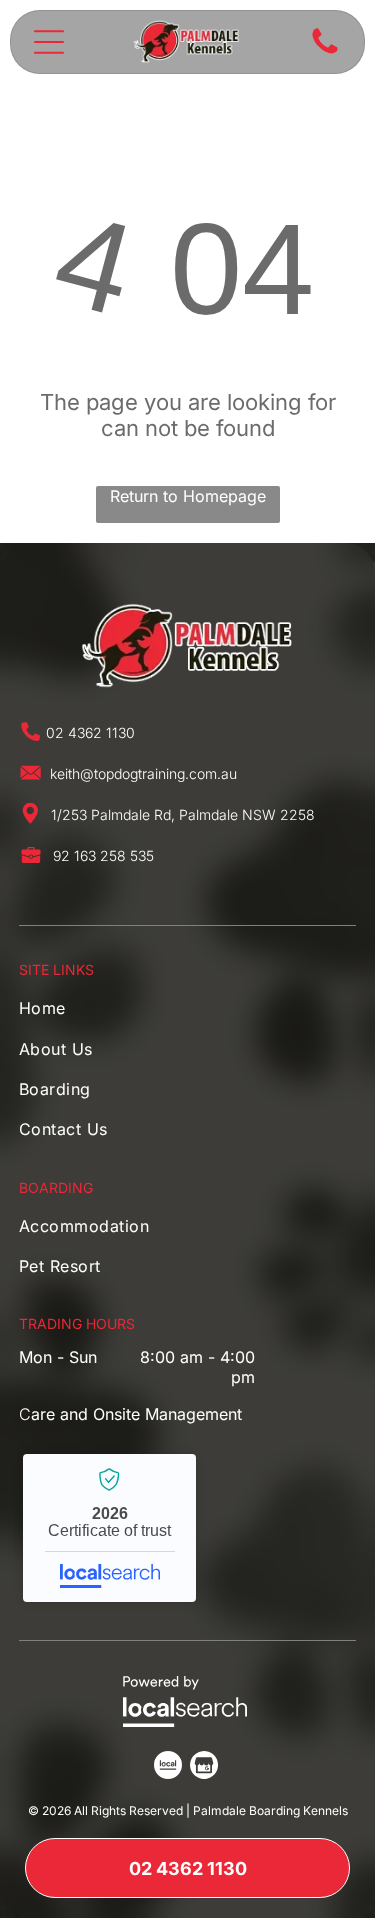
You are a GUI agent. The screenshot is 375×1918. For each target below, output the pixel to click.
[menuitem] (81, 1013)
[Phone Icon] (325, 52)
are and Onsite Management (136, 1414)
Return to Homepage (188, 496)
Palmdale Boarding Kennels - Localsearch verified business (109, 1528)
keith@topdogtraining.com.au (143, 773)
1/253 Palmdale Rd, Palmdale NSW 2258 (183, 814)
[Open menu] (49, 42)
